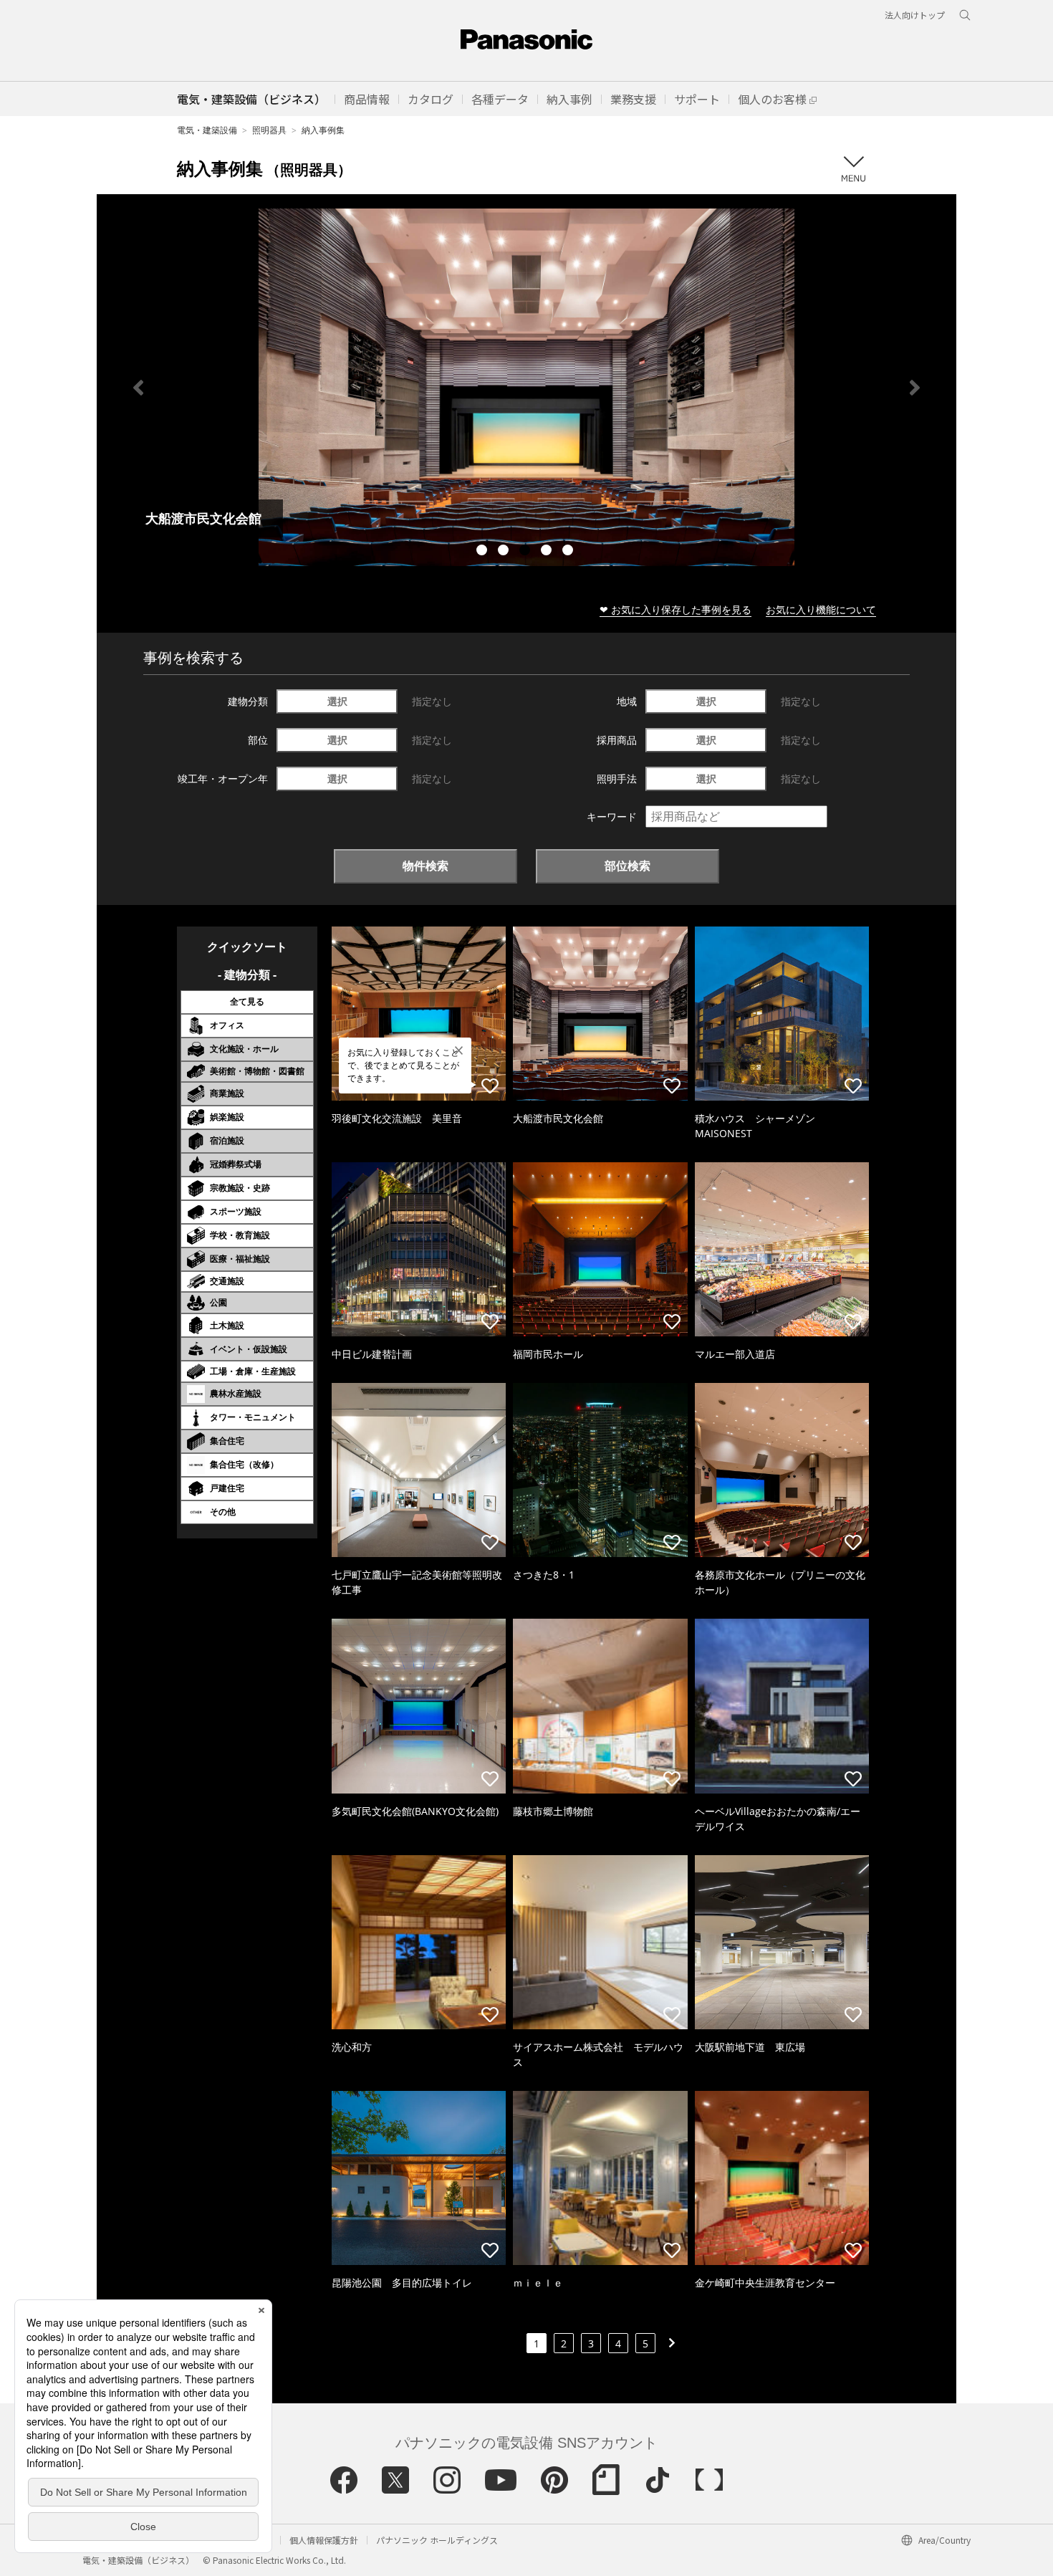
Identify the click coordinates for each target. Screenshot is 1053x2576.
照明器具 (269, 130)
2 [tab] (505, 552)
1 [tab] (484, 552)
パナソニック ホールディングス (437, 2540)
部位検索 (628, 866)
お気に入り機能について (821, 609)
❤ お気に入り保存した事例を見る (675, 609)
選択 (337, 701)
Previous (138, 388)
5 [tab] (569, 552)
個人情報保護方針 (324, 2540)
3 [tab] (526, 552)
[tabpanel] (526, 387)
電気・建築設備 (207, 130)
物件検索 (425, 866)
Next (915, 388)
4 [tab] (548, 552)
